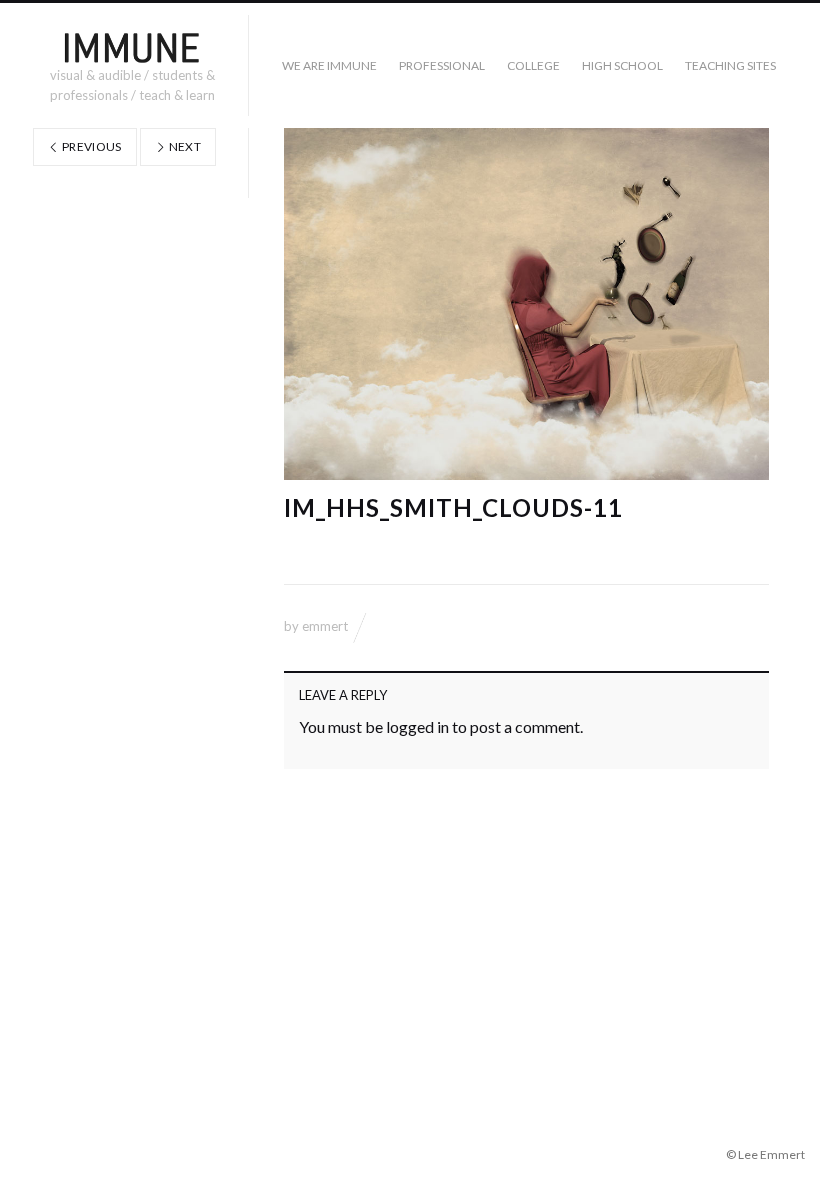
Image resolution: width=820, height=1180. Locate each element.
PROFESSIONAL (442, 65)
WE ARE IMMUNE (329, 65)
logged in (417, 726)
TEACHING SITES (730, 65)
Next (183, 146)
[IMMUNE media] (132, 47)
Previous (91, 146)
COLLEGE (533, 65)
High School (622, 65)
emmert (325, 626)
